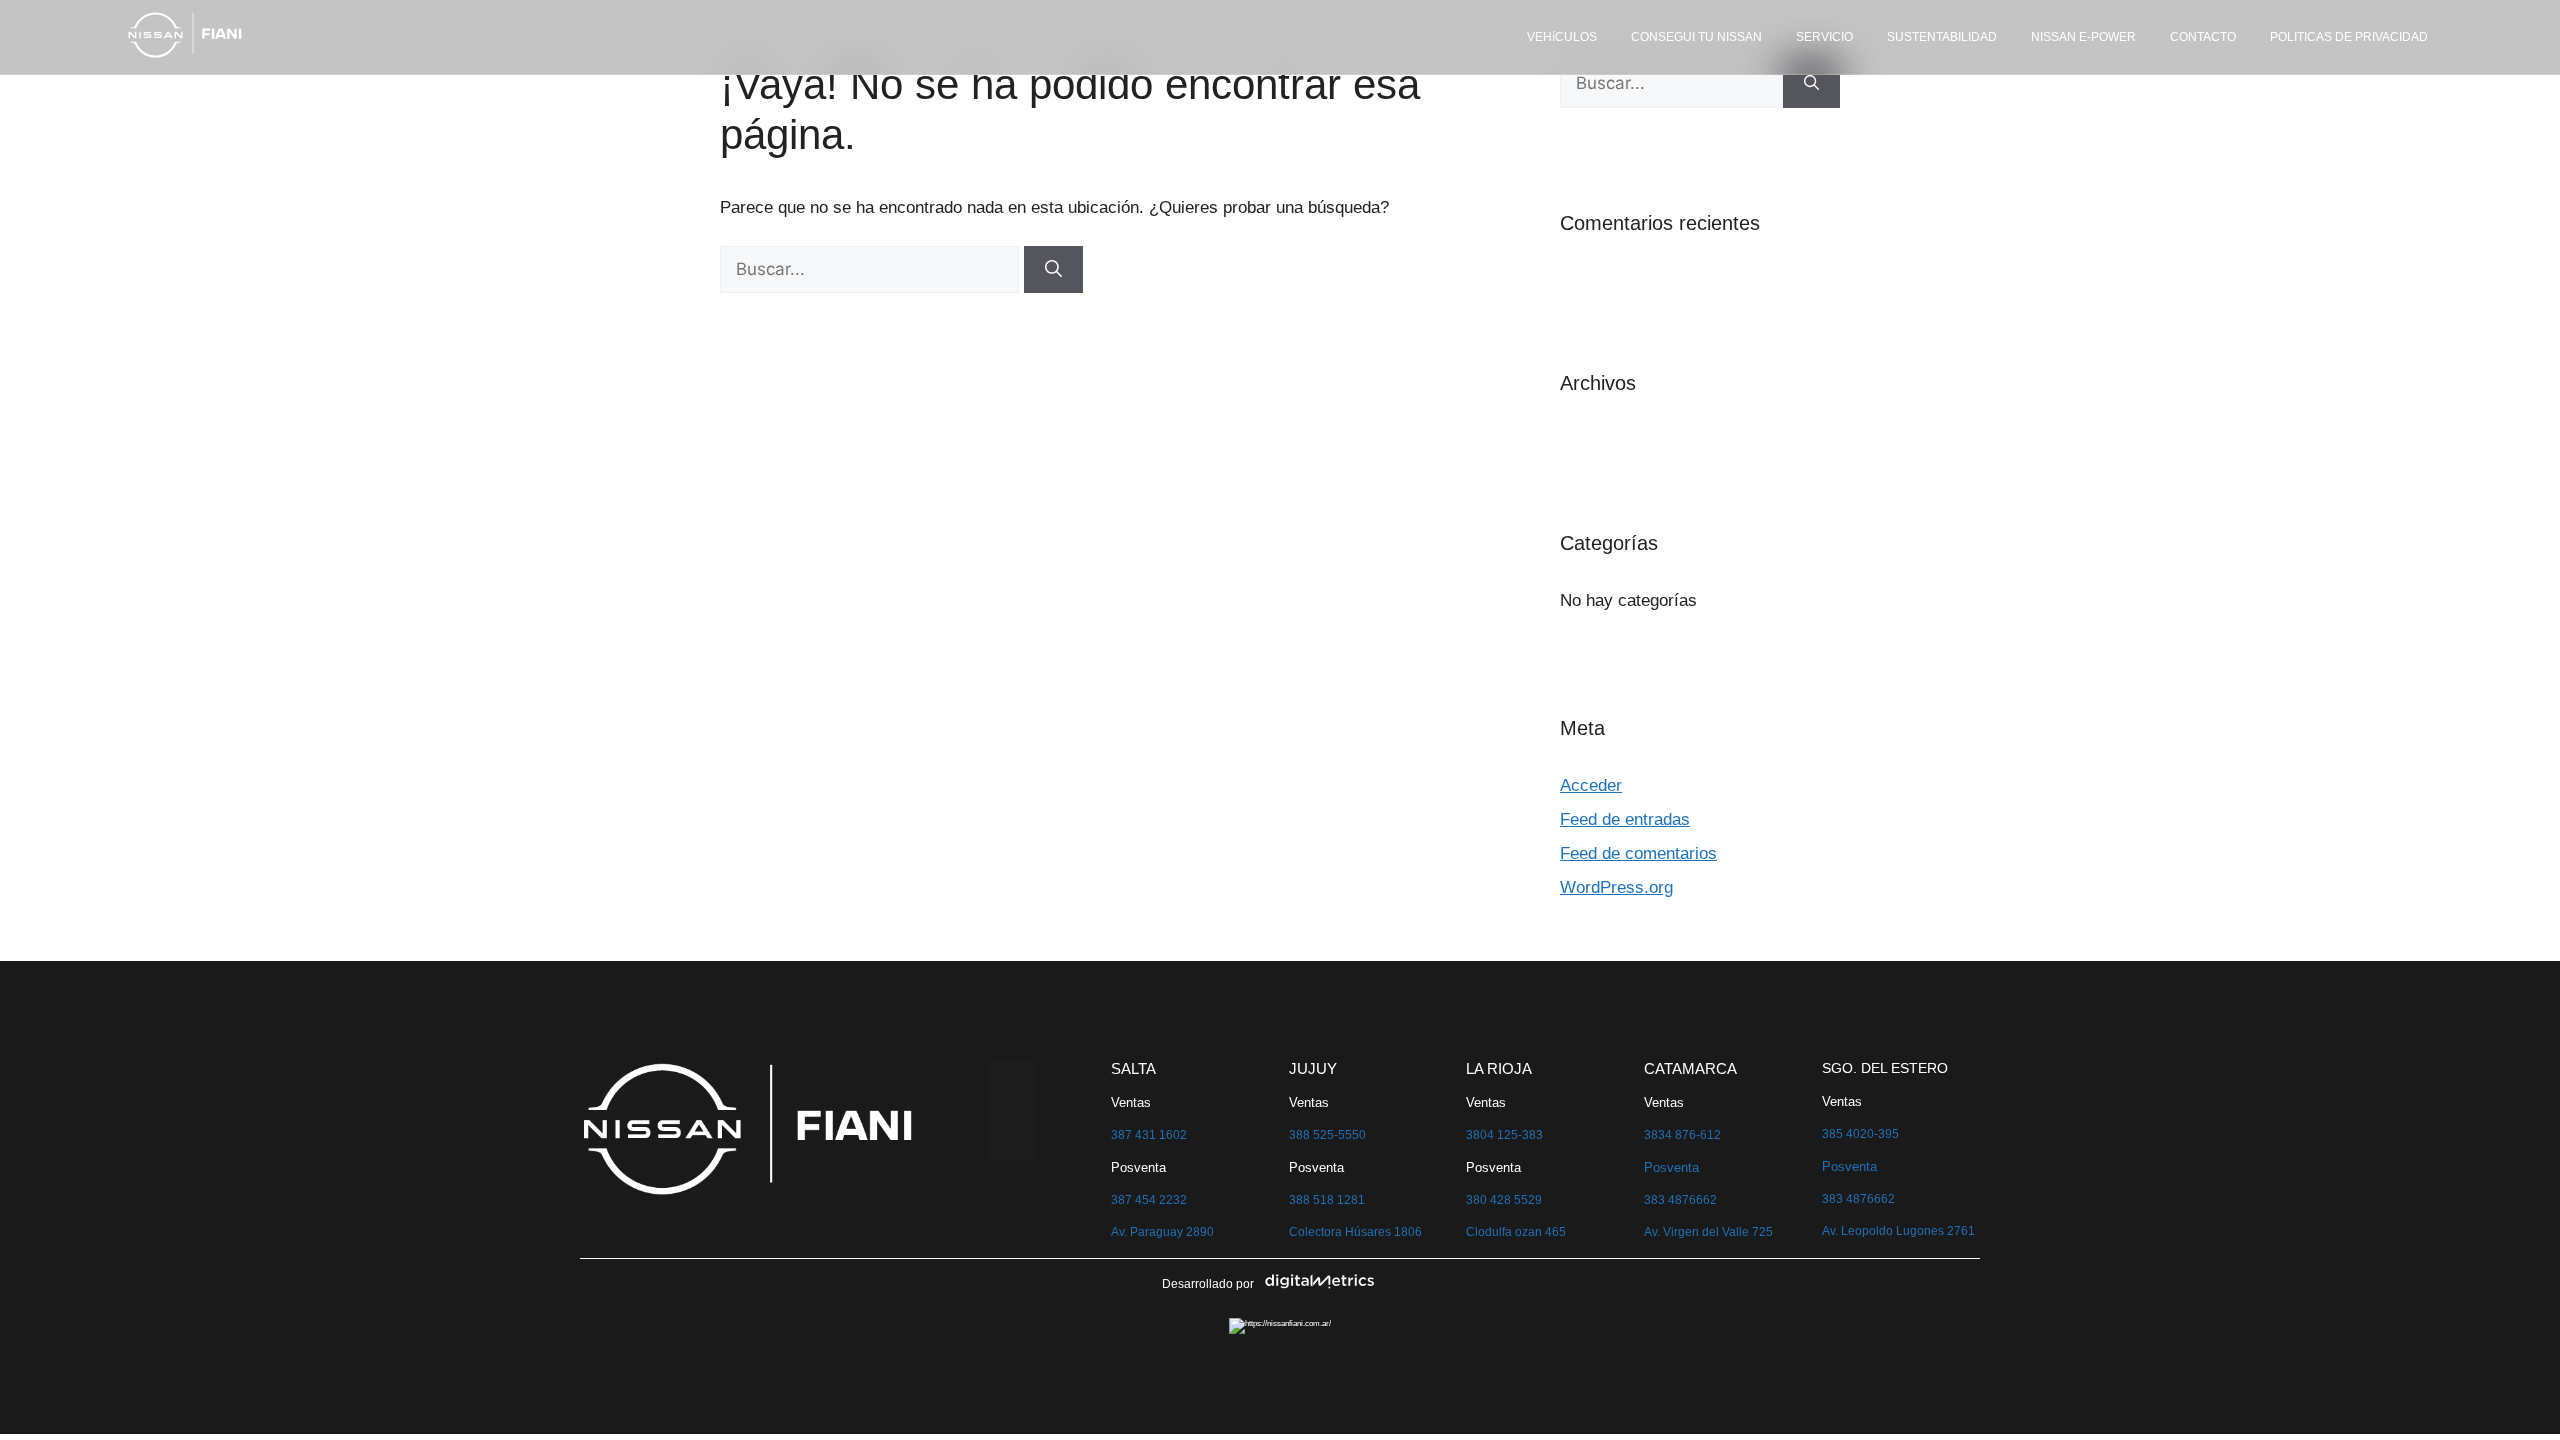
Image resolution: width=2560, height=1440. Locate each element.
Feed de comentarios (1638, 853)
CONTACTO (2203, 37)
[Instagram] (1012, 1136)
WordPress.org (1616, 887)
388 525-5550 (1327, 1135)
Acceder (1591, 785)
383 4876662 (1680, 1200)
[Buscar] (1053, 270)
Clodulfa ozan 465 (1516, 1232)
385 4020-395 (1860, 1134)
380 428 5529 (1504, 1200)
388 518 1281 (1327, 1200)
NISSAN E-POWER (2083, 37)
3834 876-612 (1682, 1135)
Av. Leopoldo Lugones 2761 (1898, 1231)
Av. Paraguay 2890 (1162, 1232)
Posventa (1671, 1167)
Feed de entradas (1625, 819)
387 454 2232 (1149, 1200)
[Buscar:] (872, 269)
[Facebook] (1012, 1086)
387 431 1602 (1149, 1135)
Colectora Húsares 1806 (1355, 1232)
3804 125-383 (1504, 1135)
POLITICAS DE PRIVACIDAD (2349, 37)
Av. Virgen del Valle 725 (1708, 1232)
